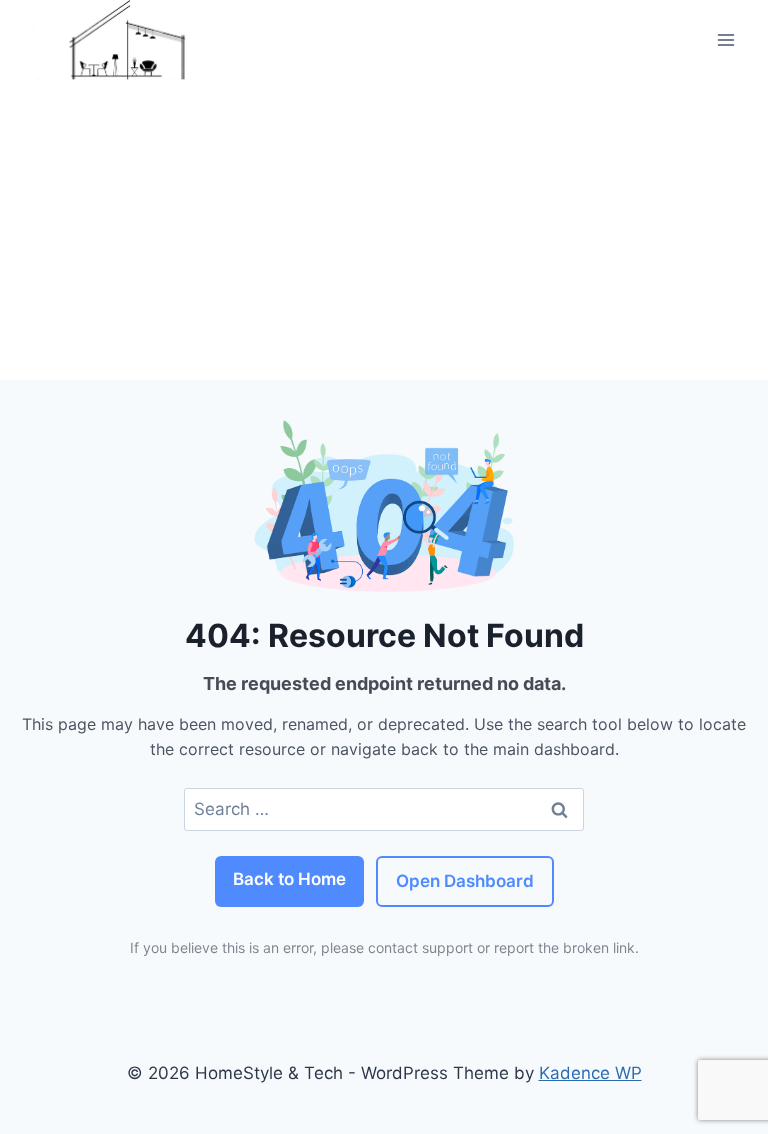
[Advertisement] (384, 230)
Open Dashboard (465, 881)
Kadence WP (590, 1073)
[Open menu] (725, 39)
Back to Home (289, 879)
